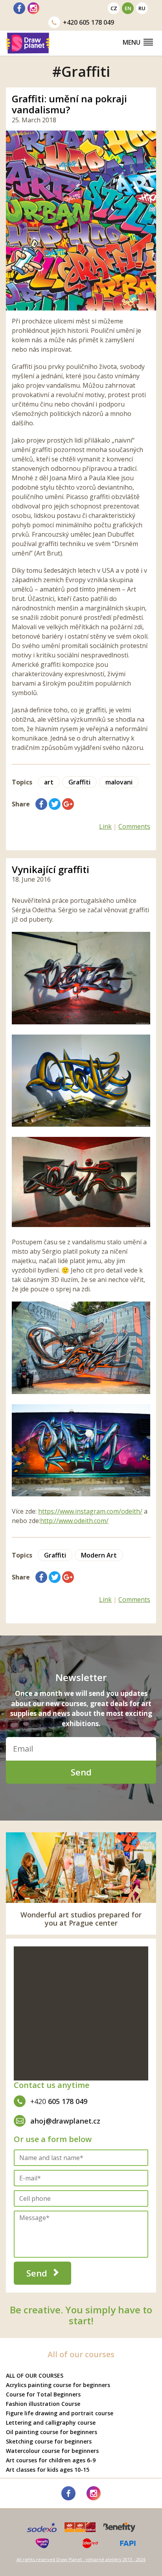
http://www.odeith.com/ (74, 1521)
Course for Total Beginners (43, 2394)
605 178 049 (88, 22)
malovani (119, 782)
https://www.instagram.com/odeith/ (90, 1511)
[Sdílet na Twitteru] (55, 804)
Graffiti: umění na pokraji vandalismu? (69, 104)
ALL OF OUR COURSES (35, 2375)
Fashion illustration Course (43, 2404)
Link (105, 826)
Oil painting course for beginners (52, 2432)
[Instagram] (33, 8)
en (128, 8)
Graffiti (79, 782)
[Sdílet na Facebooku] (41, 804)
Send (81, 1772)
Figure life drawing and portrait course (60, 2413)
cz (114, 8)
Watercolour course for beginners (52, 2451)
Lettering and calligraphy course (51, 2423)
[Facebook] (19, 8)
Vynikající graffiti (51, 869)
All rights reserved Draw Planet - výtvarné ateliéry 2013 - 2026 (81, 2559)
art (49, 782)
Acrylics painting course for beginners (58, 2385)
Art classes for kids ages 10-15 (48, 2470)
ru (142, 8)
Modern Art (99, 1555)
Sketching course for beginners (49, 2441)
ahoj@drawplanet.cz (65, 2121)
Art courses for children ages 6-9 (51, 2460)
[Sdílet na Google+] (68, 804)
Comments (134, 826)
